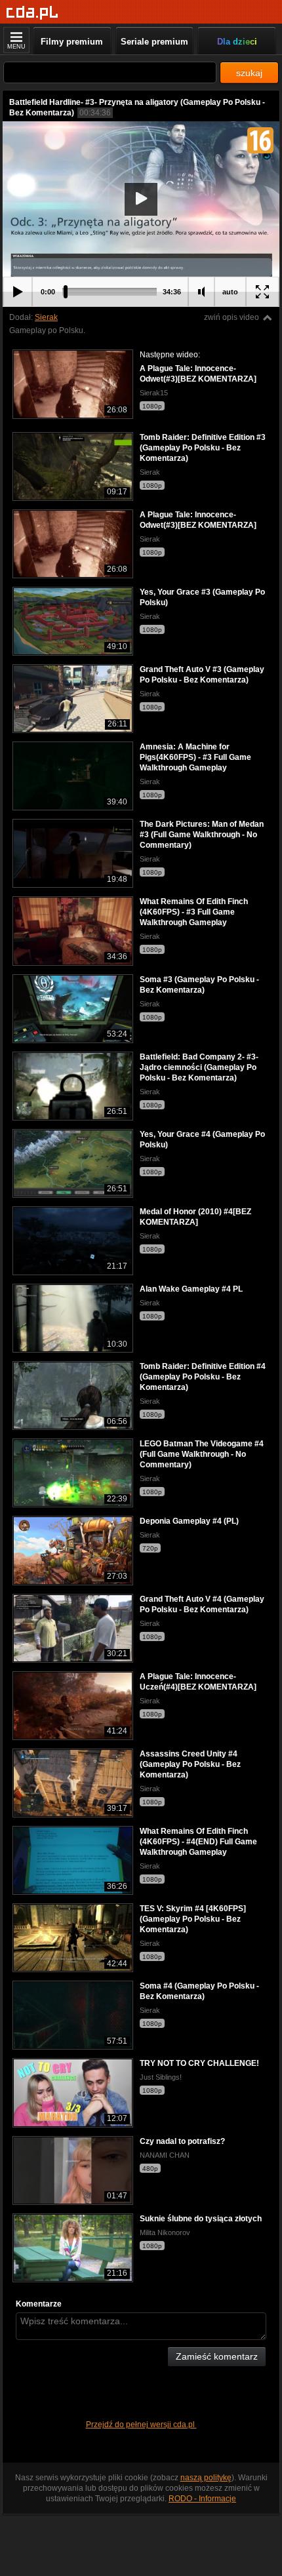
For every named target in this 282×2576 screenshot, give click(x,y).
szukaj (249, 73)
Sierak (46, 317)
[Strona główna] (32, 13)
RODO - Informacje (202, 2499)
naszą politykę (206, 2478)
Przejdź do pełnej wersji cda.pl (141, 2425)
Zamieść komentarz (217, 2356)
